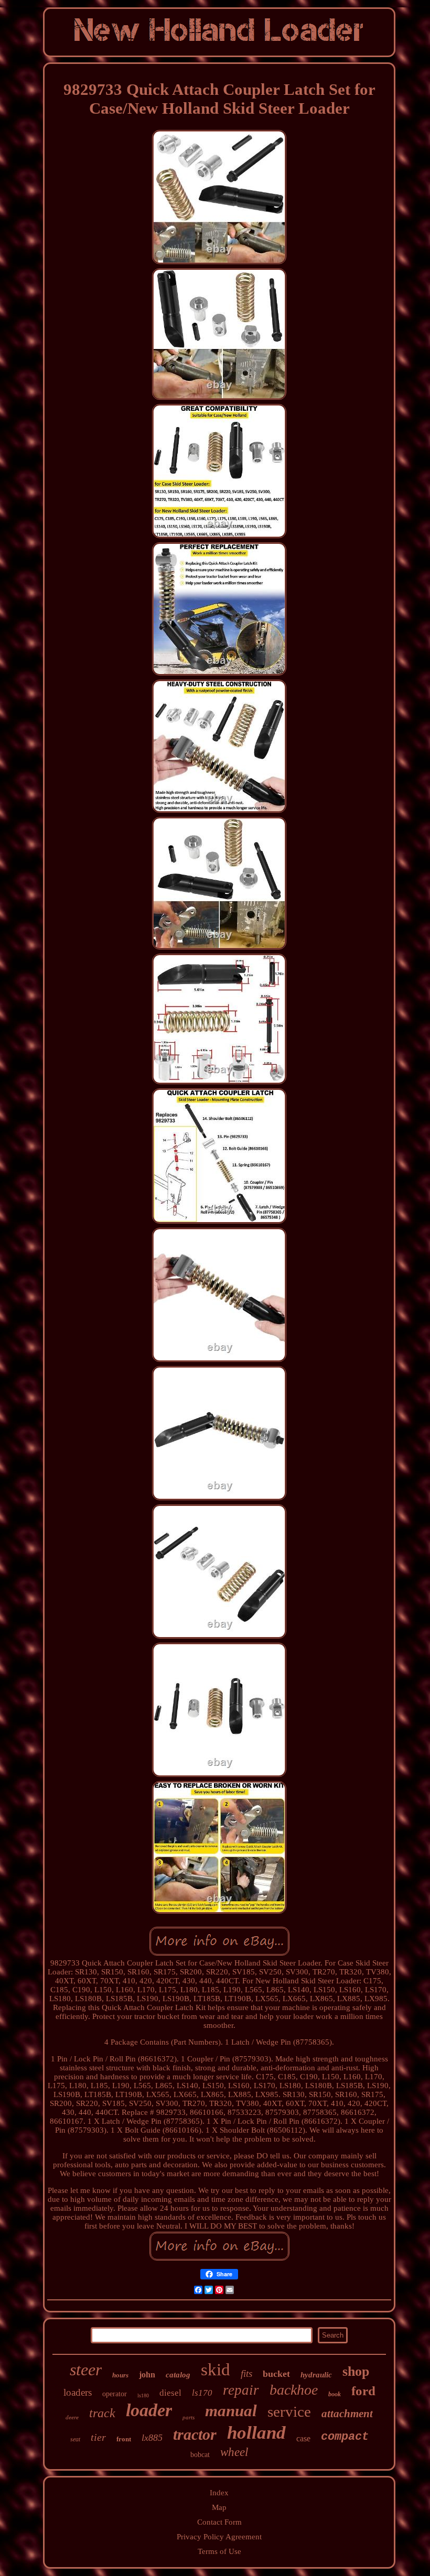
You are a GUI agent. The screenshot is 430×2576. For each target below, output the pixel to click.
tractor (195, 2434)
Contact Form (219, 2522)
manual (231, 2411)
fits (246, 2373)
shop (356, 2371)
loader (149, 2410)
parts (189, 2417)
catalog (178, 2375)
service (289, 2411)
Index (219, 2493)
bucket (276, 2374)
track (102, 2413)
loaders (78, 2392)
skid (216, 2370)
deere (72, 2417)
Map (219, 2507)
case (303, 2438)
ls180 (143, 2395)
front (124, 2439)
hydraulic (316, 2375)
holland (256, 2433)
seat (75, 2439)
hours (120, 2375)
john (147, 2375)
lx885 (152, 2438)
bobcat (200, 2455)
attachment (347, 2414)
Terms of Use (219, 2551)
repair (241, 2390)
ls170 (202, 2393)
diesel (170, 2393)
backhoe (294, 2390)
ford (363, 2391)
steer (86, 2370)
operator (115, 2394)
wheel (234, 2452)
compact (345, 2437)
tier (98, 2437)
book (335, 2394)
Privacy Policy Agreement (219, 2537)
